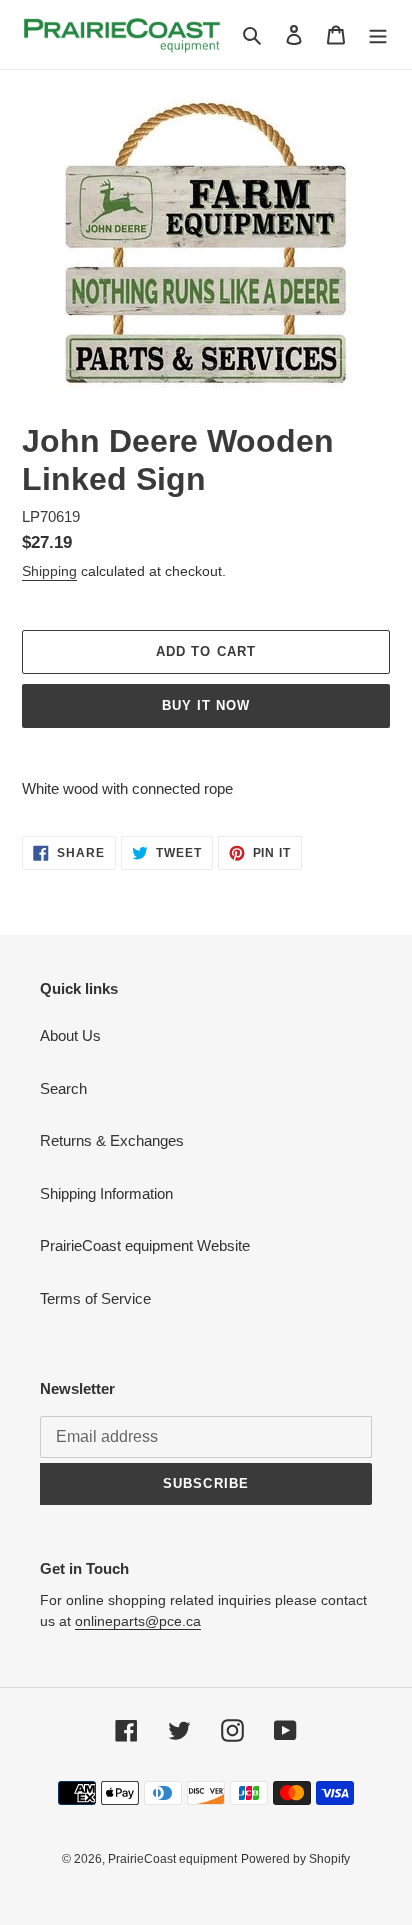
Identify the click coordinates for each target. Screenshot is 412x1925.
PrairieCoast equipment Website (145, 1245)
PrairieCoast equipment (172, 1859)
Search (63, 1088)
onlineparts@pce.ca (138, 1621)
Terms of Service (95, 1298)
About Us (70, 1035)
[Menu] (378, 34)
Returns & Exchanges (112, 1140)
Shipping (49, 571)
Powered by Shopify (295, 1859)
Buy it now (206, 705)
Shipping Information (106, 1193)
